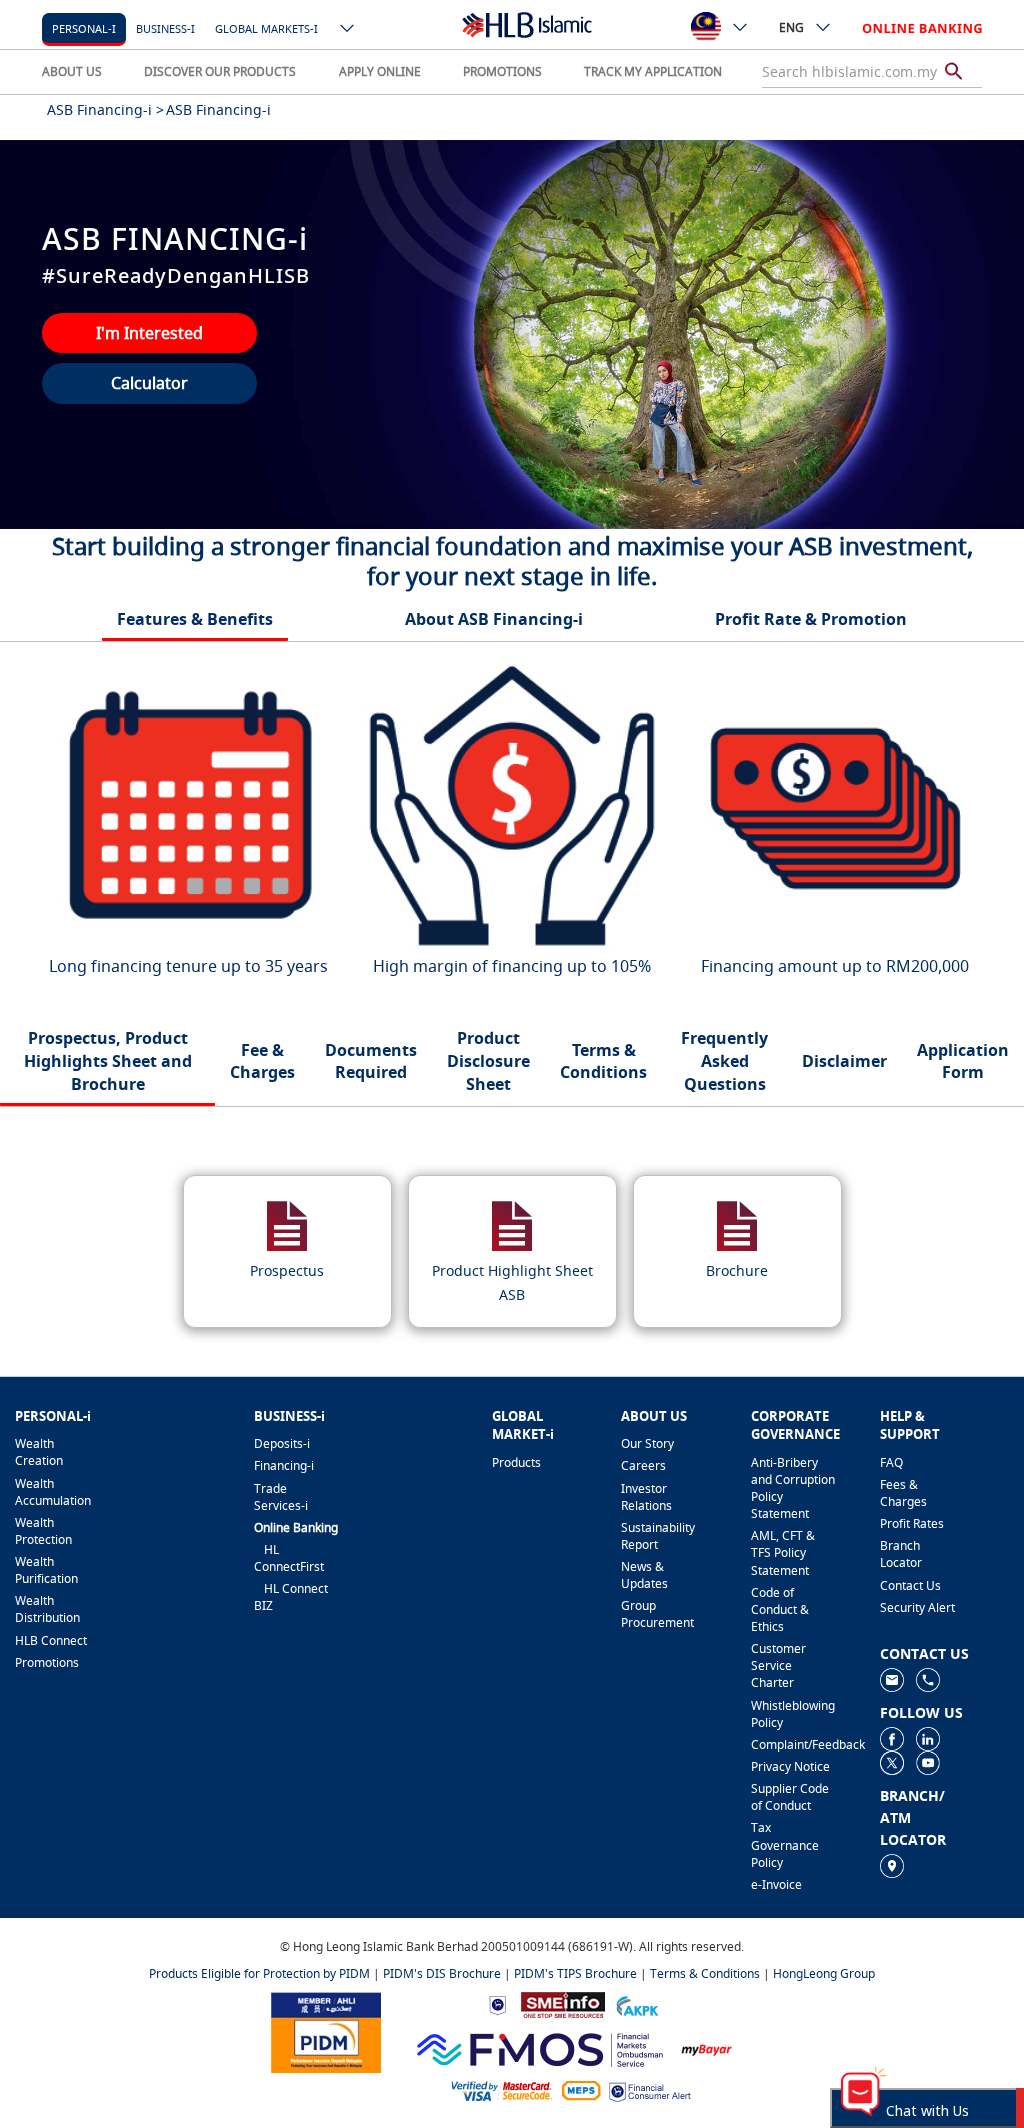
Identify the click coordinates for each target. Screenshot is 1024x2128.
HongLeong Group (824, 1973)
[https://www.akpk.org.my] (637, 2003)
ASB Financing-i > (105, 109)
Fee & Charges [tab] (262, 1061)
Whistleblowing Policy (793, 1714)
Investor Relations (646, 1497)
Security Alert (917, 1607)
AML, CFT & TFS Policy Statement (783, 1552)
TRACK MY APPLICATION (653, 71)
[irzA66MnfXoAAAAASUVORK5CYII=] (928, 1678)
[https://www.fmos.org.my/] (540, 2047)
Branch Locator (901, 1554)
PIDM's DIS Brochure (442, 1973)
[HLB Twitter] (892, 1761)
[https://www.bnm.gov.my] (497, 2004)
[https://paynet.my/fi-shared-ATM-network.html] (581, 2089)
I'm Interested (149, 333)
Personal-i (84, 28)
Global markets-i (266, 28)
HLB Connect (51, 1640)
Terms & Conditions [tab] (603, 1061)
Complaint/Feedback (793, 1744)
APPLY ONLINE (380, 71)
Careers (643, 1465)
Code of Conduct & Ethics (780, 1609)
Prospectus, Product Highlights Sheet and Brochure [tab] (108, 1061)
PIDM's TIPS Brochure (575, 1973)
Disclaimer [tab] (844, 1061)
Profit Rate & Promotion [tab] (811, 619)
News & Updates (644, 1575)
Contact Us (910, 1585)
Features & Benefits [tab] (195, 619)
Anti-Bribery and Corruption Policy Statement (793, 1488)
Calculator (149, 383)
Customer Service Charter (778, 1665)
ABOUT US (72, 71)
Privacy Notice (790, 1766)
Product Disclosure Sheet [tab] (488, 1061)
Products (516, 1462)
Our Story (647, 1443)
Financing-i (284, 1465)
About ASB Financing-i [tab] (494, 619)
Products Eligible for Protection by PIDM (259, 1973)
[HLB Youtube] (928, 1761)
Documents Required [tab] (371, 1061)
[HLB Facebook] (892, 1737)
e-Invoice (776, 1884)
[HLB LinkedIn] (928, 1737)
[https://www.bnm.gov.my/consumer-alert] (650, 2090)
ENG (791, 27)
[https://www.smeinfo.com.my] (563, 2003)
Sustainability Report (658, 1536)
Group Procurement (657, 1614)
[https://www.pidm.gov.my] (326, 2031)
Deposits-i (282, 1443)
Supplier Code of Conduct (790, 1797)
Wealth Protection (43, 1531)
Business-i (165, 28)
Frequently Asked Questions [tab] (724, 1061)
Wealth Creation (39, 1452)
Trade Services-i (281, 1497)
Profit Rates (912, 1523)
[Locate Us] (892, 1864)
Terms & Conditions (705, 1973)
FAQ (891, 1462)
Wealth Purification (46, 1570)
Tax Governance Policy (785, 1844)
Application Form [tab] (963, 1061)
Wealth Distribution (47, 1609)
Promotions (47, 1662)
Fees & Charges (903, 1493)
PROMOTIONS (502, 71)
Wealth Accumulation (53, 1492)
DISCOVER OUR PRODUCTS (220, 71)
